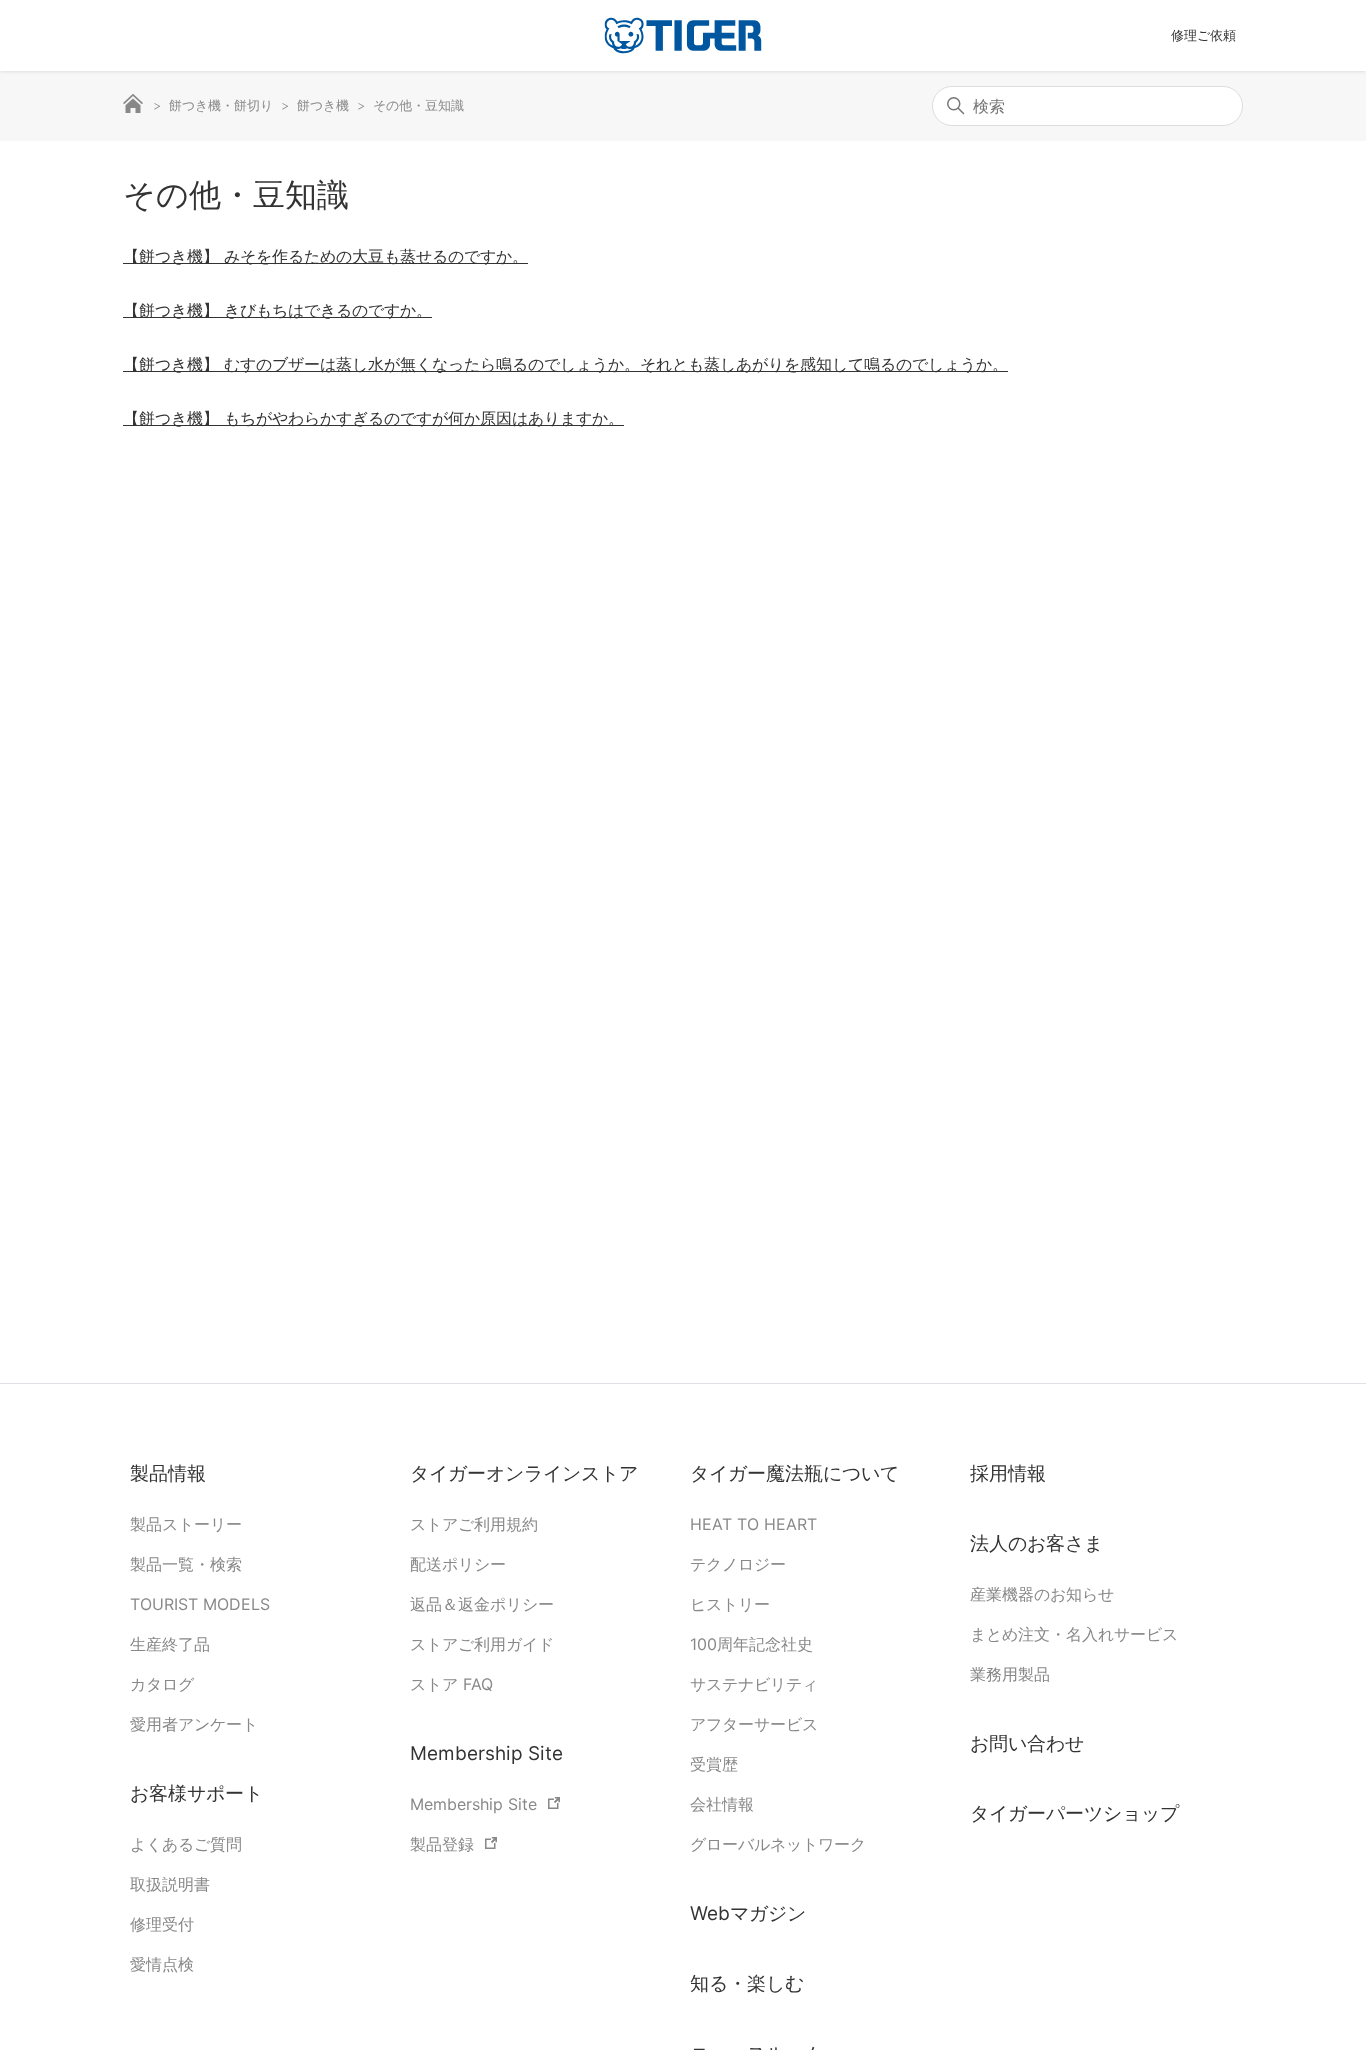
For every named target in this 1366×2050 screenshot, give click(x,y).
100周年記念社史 (751, 1644)
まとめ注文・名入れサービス (1074, 1634)
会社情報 (722, 1804)
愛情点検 (162, 1964)
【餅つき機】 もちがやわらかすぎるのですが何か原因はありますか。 (373, 418)
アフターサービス (754, 1724)
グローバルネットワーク (778, 1844)
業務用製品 (1010, 1674)
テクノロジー (738, 1564)
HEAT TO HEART (753, 1524)
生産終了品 (170, 1644)
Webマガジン (748, 1913)
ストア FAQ (451, 1684)
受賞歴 (714, 1764)
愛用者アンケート (194, 1724)
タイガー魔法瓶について (797, 1473)
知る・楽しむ (747, 1983)
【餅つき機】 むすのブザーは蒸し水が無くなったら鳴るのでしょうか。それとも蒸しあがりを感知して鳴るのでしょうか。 (565, 364)
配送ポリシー (458, 1564)
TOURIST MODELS (200, 1604)
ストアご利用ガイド (482, 1644)
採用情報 (1008, 1473)
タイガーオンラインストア (524, 1473)
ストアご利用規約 (474, 1524)
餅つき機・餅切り (221, 105)
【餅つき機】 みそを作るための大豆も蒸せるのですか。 (325, 256)
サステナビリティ (754, 1684)
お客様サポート (196, 1793)
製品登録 (442, 1844)
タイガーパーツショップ (1074, 1813)
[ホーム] (683, 35)
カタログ (162, 1684)
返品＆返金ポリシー (482, 1604)
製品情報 (168, 1473)
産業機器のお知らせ (1042, 1594)
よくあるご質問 (186, 1844)
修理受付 (162, 1924)
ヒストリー (730, 1604)
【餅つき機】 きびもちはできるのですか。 (277, 310)
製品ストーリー (186, 1524)
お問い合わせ (1027, 1743)
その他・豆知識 (418, 105)
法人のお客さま (1036, 1543)
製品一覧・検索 (186, 1564)
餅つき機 (323, 105)
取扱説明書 (170, 1884)
